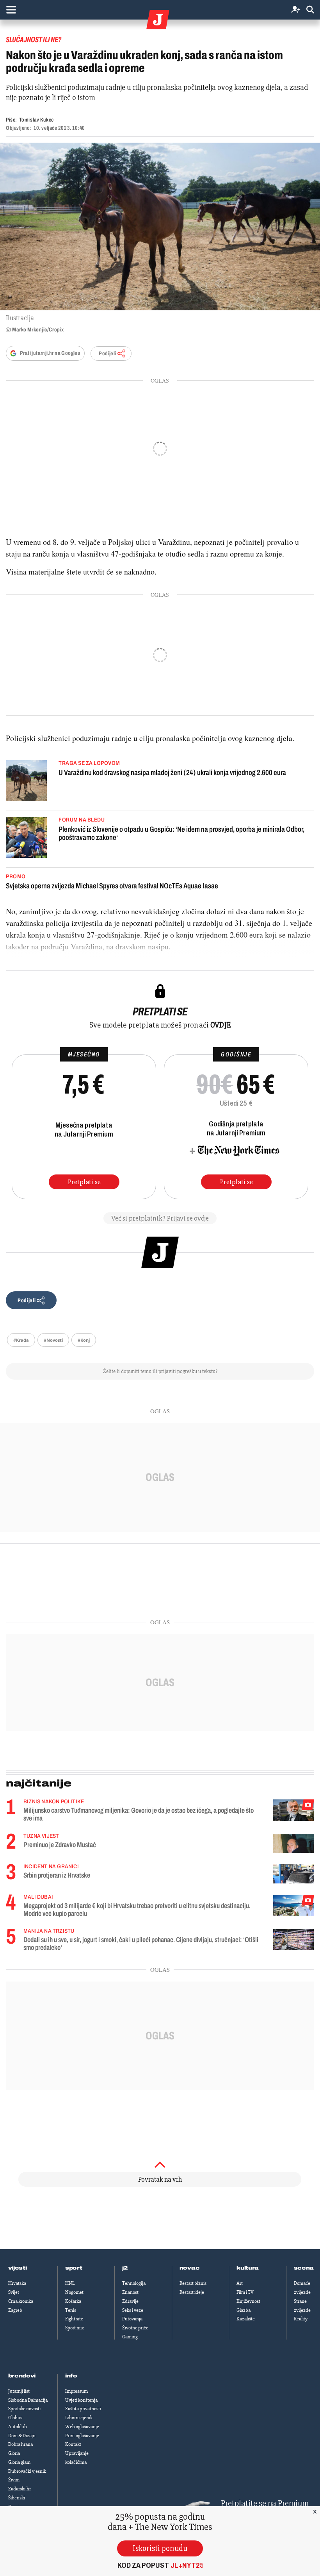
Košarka (73, 2301)
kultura (248, 2268)
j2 (125, 2268)
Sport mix (75, 2328)
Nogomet (74, 2292)
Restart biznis (193, 2283)
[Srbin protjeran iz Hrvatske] (294, 1874)
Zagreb (15, 2310)
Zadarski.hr (20, 2489)
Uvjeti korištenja (81, 2400)
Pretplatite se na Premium (265, 2503)
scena (304, 2268)
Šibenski (17, 2498)
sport (74, 2268)
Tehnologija (134, 2283)
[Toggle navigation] (11, 10)
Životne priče (135, 2328)
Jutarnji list (19, 2391)
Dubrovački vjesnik (27, 2471)
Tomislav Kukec (36, 120)
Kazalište (246, 2319)
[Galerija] (160, 226)
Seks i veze (133, 2310)
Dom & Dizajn (22, 2436)
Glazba (244, 2310)
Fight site (74, 2319)
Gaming (130, 2337)
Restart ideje (192, 2292)
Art (240, 2283)
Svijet (14, 2292)
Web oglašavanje (82, 2427)
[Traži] (310, 10)
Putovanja (132, 2319)
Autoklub (18, 2427)
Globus (15, 2418)
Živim (14, 2480)
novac (190, 2268)
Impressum (76, 2391)
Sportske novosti (24, 2409)
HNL (70, 2283)
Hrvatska (17, 2283)
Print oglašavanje (82, 2436)
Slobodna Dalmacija (28, 2400)
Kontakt (73, 2444)
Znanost (130, 2292)
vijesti (18, 2268)
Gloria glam (19, 2462)
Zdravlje (130, 2301)
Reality (301, 2319)
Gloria (14, 2453)
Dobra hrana (20, 2444)
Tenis (71, 2310)
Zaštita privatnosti (83, 2409)
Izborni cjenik (79, 2418)
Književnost (248, 2301)
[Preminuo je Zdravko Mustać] (294, 1843)
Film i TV (245, 2292)
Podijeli (107, 354)
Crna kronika (21, 2301)
